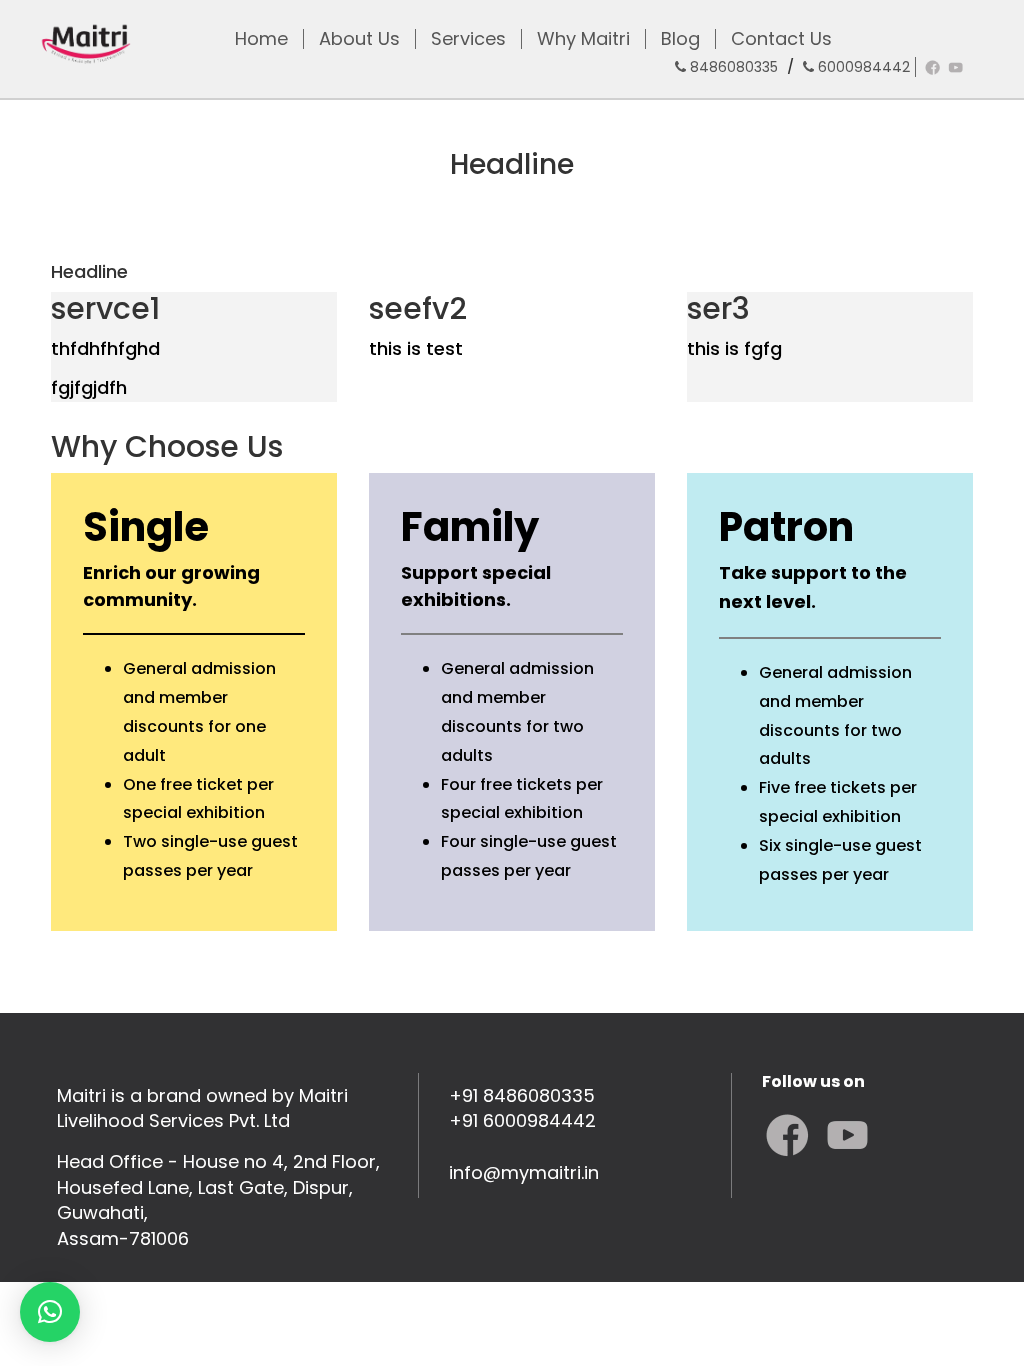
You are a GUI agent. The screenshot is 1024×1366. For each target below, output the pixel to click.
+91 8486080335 (522, 1095)
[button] (50, 1312)
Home (261, 39)
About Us (359, 39)
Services (468, 39)
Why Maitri (583, 39)
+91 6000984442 (522, 1120)
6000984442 (862, 67)
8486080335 (732, 67)
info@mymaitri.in (524, 1172)
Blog (680, 39)
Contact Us (781, 39)
